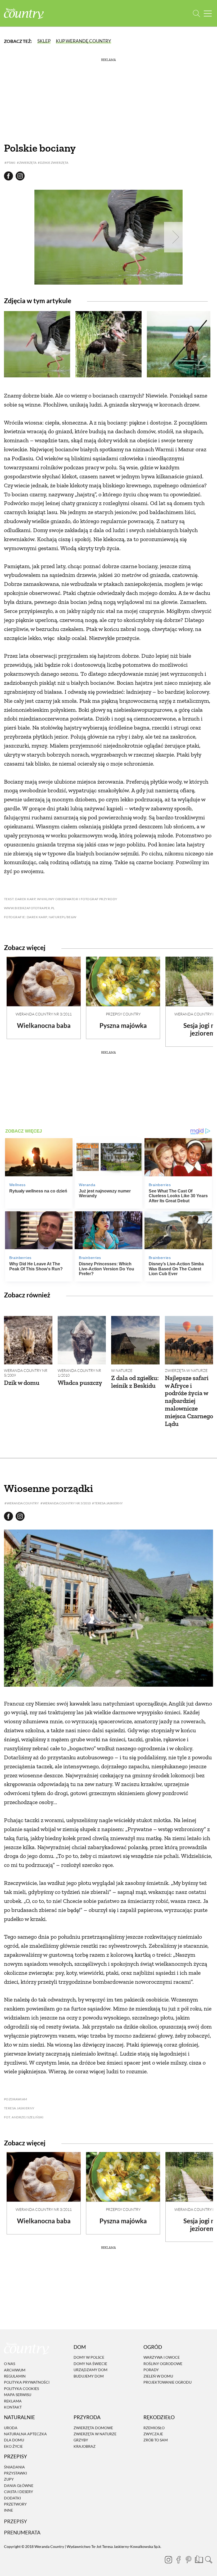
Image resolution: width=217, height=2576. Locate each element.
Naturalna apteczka (25, 2434)
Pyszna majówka (123, 1025)
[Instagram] (168, 2560)
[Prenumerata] (198, 2559)
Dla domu (14, 2440)
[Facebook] (178, 2560)
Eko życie (13, 2446)
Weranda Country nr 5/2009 (26, 1373)
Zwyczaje (153, 2434)
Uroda (11, 2428)
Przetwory (15, 2504)
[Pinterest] (188, 2560)
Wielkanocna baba (44, 1025)
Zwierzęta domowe (93, 2428)
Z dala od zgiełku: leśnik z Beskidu (135, 1382)
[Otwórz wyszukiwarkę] (196, 13)
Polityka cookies (21, 2389)
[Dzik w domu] (28, 1340)
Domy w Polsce (89, 2358)
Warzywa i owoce (162, 2358)
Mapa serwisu (18, 2395)
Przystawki (15, 2473)
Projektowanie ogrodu (168, 2382)
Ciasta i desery (19, 2492)
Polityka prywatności (27, 2382)
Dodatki (12, 2498)
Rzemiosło (154, 2428)
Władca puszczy (80, 1383)
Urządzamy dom (91, 2370)
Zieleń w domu (158, 2376)
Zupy (9, 2479)
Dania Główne (19, 2486)
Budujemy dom (89, 2376)
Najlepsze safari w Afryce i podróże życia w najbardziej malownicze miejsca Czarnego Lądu (189, 1401)
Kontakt (13, 2407)
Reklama (13, 2401)
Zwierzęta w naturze (186, 1370)
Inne (8, 2510)
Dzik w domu (22, 1383)
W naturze (122, 1370)
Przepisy (15, 2521)
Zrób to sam (156, 2440)
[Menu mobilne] (208, 13)
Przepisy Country (123, 1014)
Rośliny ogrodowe (163, 2364)
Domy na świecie (90, 2364)
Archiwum (15, 2370)
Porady (151, 2370)
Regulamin (15, 2376)
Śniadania (14, 2467)
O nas (10, 2364)
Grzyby (81, 2440)
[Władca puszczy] (82, 1340)
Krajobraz (85, 2446)
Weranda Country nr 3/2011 (44, 1014)
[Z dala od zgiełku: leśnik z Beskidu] (135, 1340)
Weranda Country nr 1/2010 (79, 1373)
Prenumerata (22, 2532)
